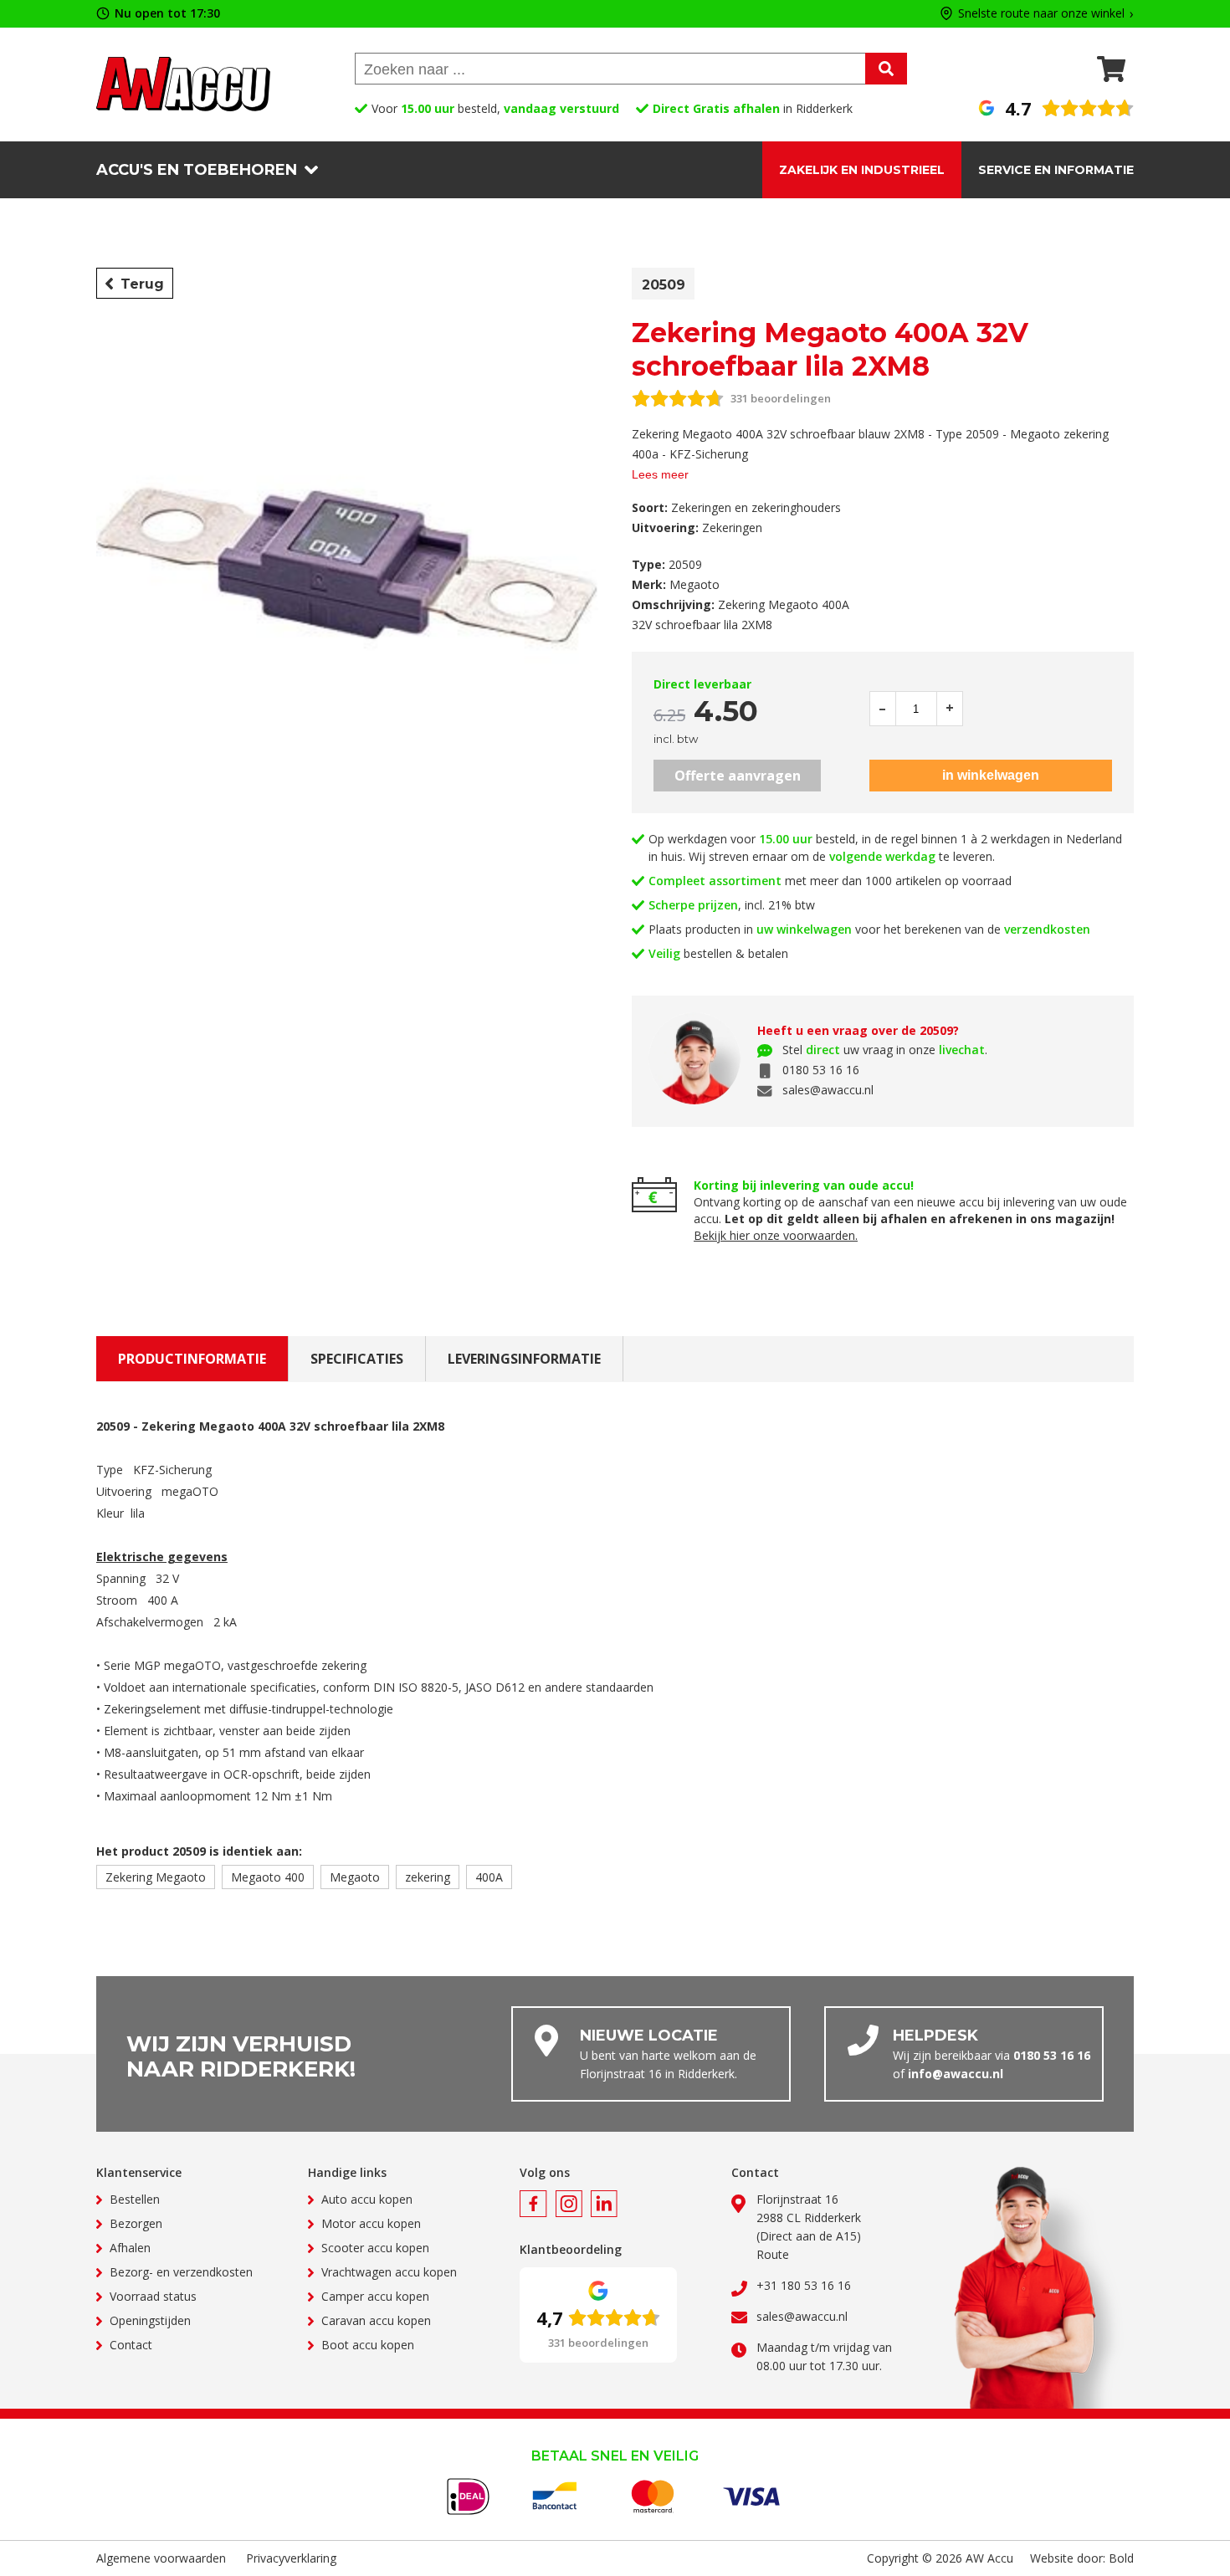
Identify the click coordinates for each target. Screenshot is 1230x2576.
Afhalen (130, 2248)
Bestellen (135, 2199)
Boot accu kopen (368, 2345)
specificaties (357, 1359)
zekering (428, 1877)
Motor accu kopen (371, 2223)
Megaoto (355, 1877)
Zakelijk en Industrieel (862, 170)
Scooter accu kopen (375, 2248)
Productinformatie (192, 1359)
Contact (131, 2345)
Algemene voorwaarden (161, 2558)
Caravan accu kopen (376, 2320)
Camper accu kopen (375, 2296)
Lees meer (660, 474)
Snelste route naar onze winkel (1041, 14)
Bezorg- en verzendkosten (181, 2272)
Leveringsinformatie (524, 1359)
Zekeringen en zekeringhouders (756, 507)
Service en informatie (1056, 170)
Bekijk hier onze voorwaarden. (776, 1235)
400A (489, 1877)
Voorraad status (153, 2296)
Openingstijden (150, 2320)
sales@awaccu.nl (828, 1090)
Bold (1121, 2558)
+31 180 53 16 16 (804, 2285)
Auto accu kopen (367, 2199)
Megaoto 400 (268, 1877)
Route (773, 2254)
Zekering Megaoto (156, 1877)
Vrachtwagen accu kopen (389, 2272)
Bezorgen (136, 2223)
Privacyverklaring (291, 2558)
